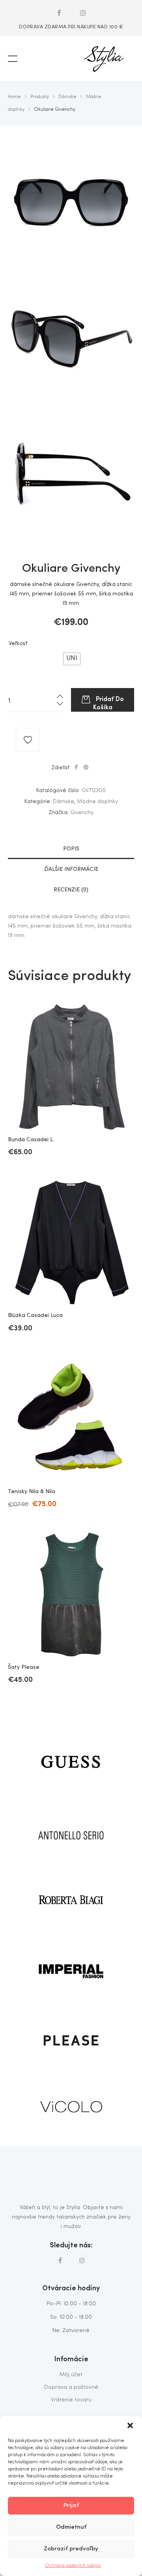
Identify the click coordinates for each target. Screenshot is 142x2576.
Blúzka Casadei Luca (35, 1315)
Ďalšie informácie (71, 869)
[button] (130, 2425)
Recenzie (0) (71, 890)
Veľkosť (18, 644)
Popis (71, 849)
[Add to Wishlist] (28, 740)
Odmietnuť (71, 2527)
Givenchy (82, 813)
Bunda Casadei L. (31, 1140)
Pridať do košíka (108, 702)
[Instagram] (83, 13)
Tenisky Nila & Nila (32, 1492)
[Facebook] (59, 13)
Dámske (64, 802)
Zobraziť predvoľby (71, 2549)
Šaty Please (24, 1667)
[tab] (71, 849)
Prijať (71, 2506)
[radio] (72, 659)
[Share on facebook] (76, 768)
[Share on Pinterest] (86, 768)
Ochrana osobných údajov (73, 2566)
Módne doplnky (97, 802)
